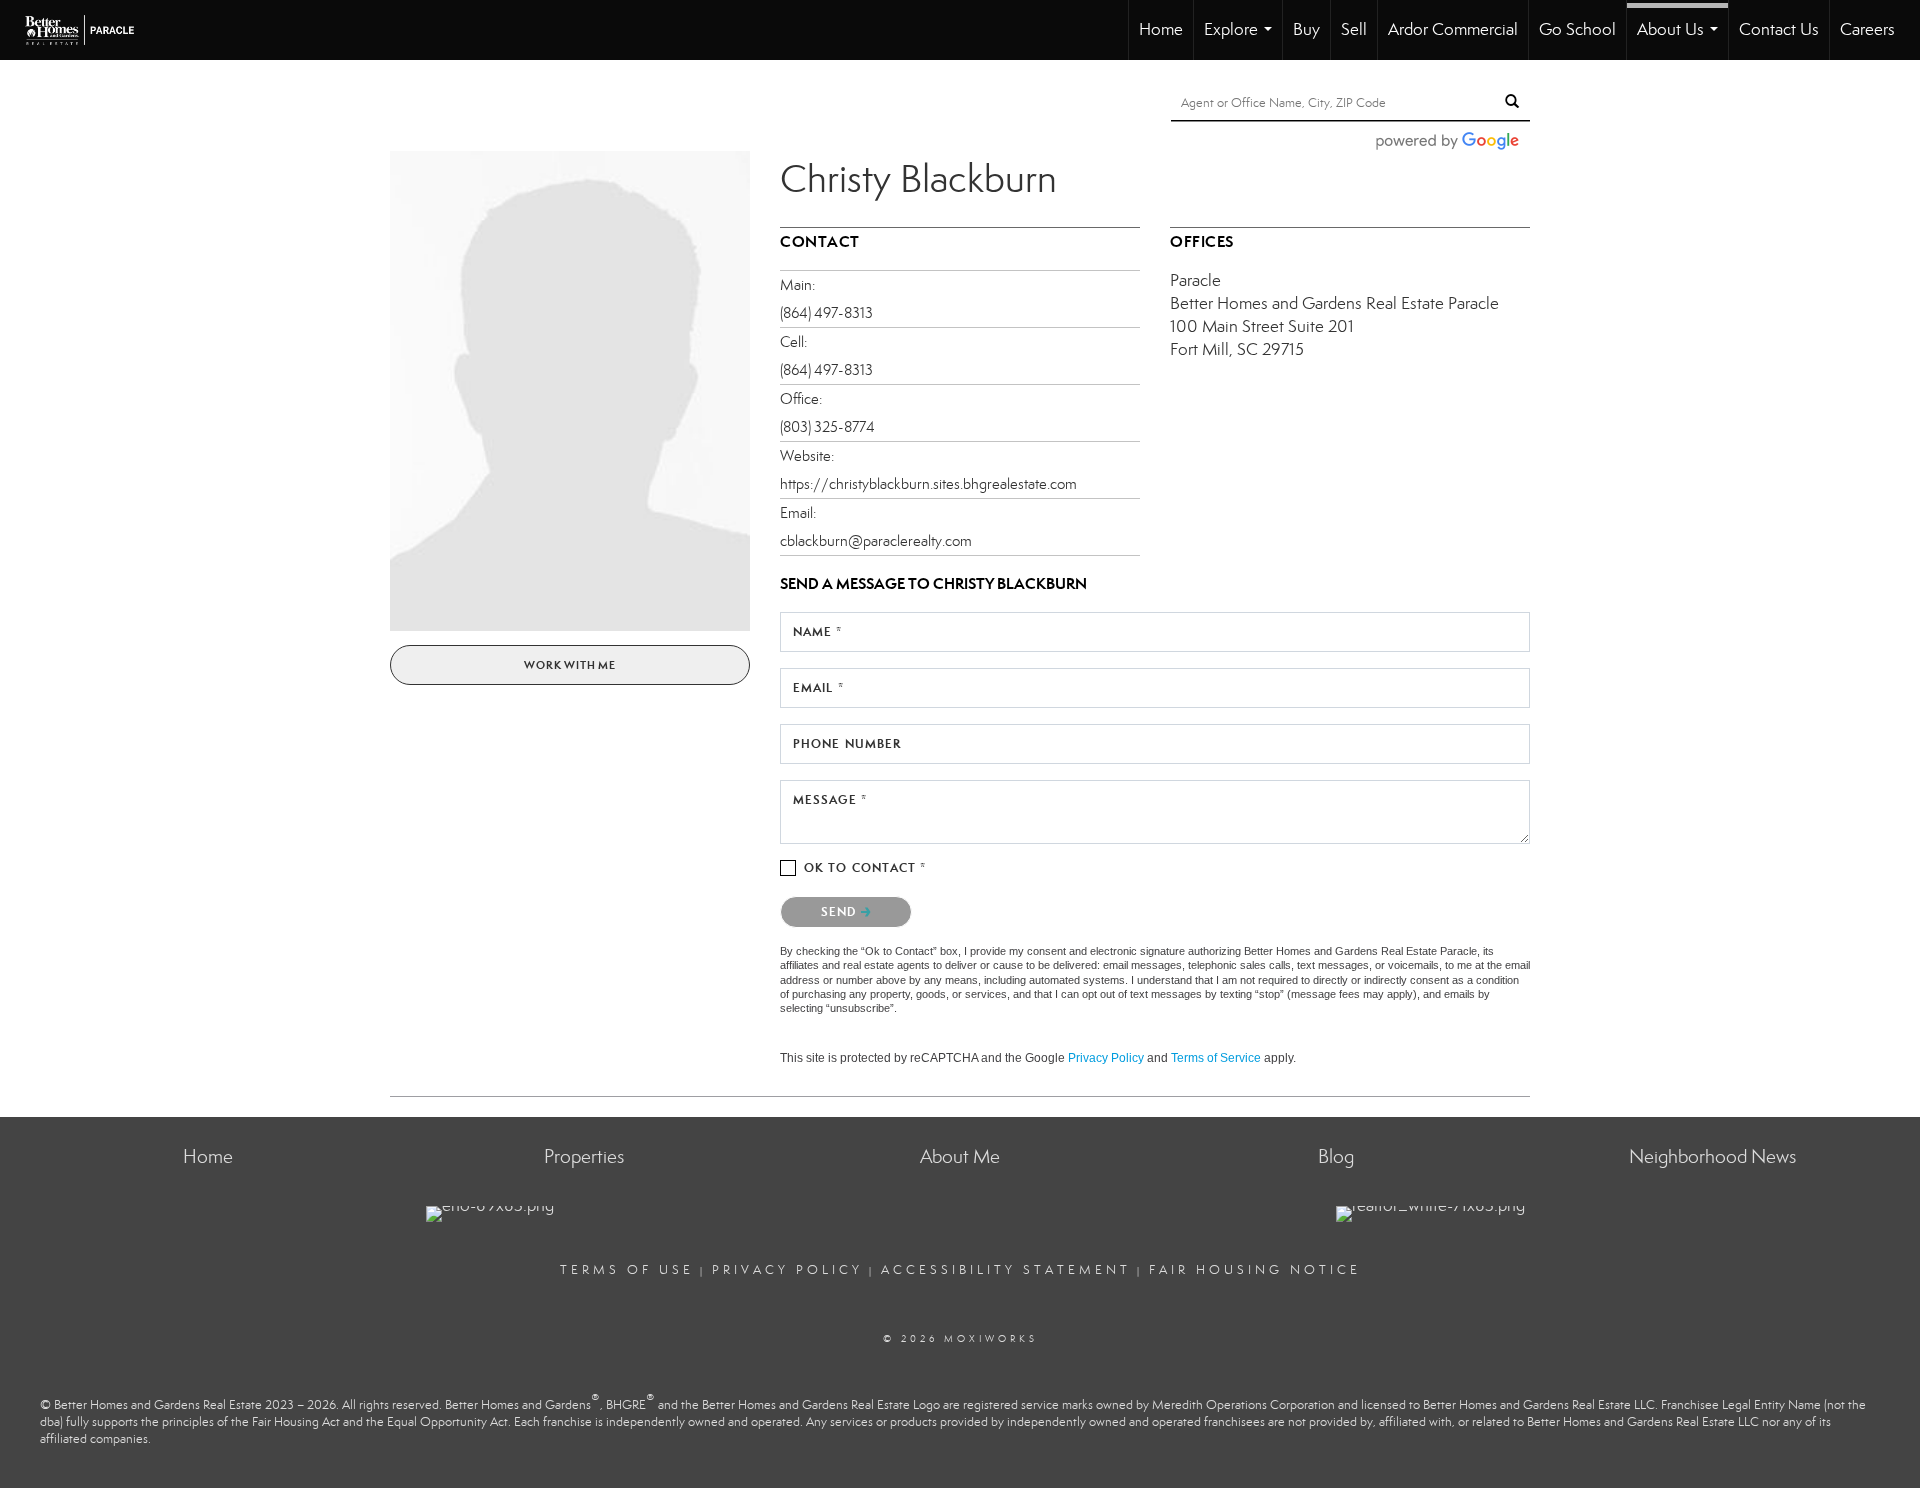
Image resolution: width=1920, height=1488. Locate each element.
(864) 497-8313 (826, 313)
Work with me (570, 665)
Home (1161, 29)
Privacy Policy (1106, 1058)
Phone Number (847, 743)
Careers (1867, 29)
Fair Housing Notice (1255, 1270)
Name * (818, 631)
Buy (1306, 29)
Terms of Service (1216, 1058)
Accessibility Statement (1006, 1270)
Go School (1577, 29)
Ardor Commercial (1453, 29)
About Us (1681, 39)
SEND (841, 911)
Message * (830, 799)
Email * (818, 687)
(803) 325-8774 (827, 427)
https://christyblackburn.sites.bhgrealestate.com (928, 484)
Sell (1354, 29)
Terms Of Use (627, 1270)
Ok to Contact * (865, 867)
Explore (1242, 39)
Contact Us (1779, 29)
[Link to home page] (89, 30)
